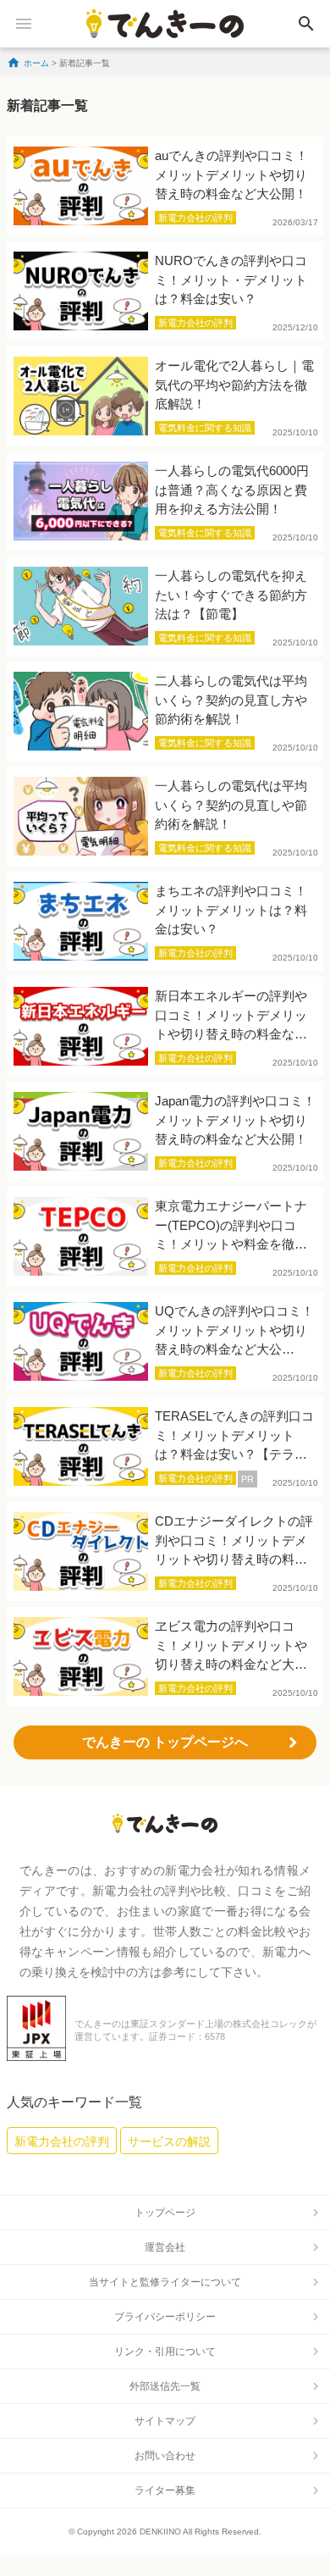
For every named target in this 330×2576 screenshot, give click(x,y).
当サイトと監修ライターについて (165, 2282)
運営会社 (165, 2247)
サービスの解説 (169, 2141)
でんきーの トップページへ (165, 1742)
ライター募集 (165, 2490)
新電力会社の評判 (62, 2141)
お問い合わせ (165, 2456)
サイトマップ (165, 2421)
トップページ (165, 2213)
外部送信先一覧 (165, 2386)
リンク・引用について (165, 2352)
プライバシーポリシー (165, 2317)
